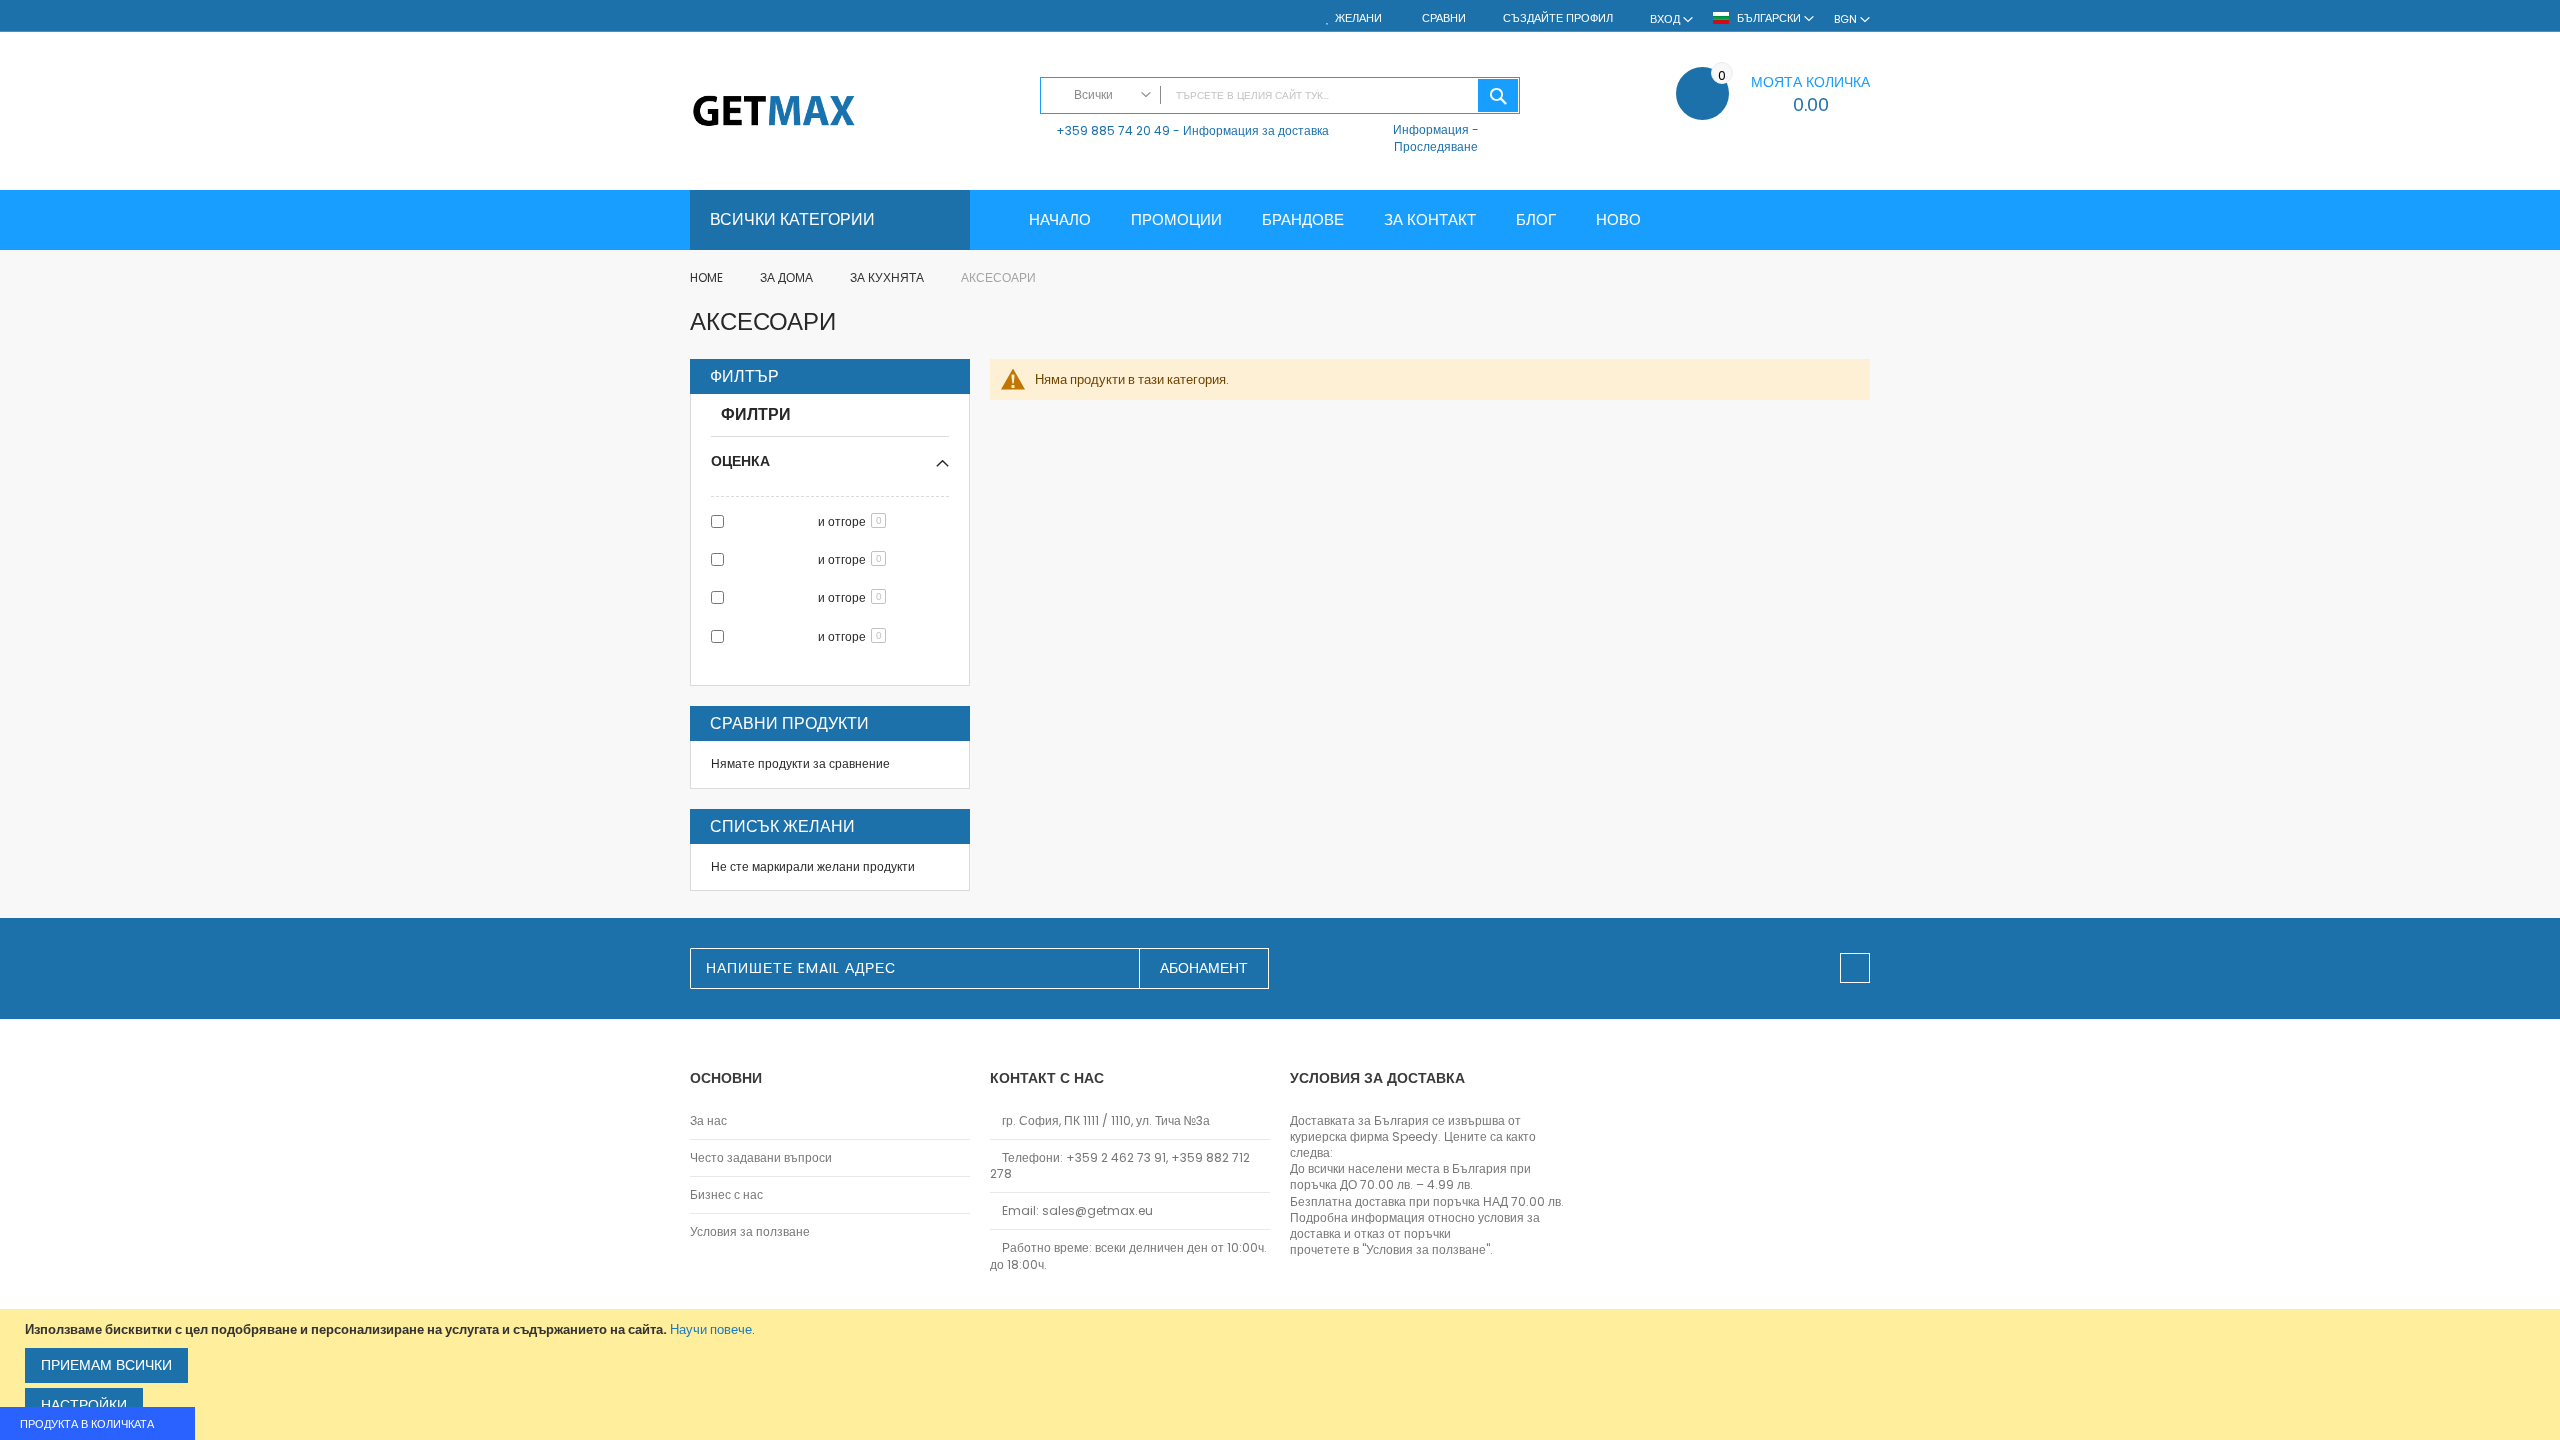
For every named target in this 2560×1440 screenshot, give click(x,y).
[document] (1282, 1374)
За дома (788, 277)
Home (708, 277)
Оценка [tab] (740, 460)
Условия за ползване (750, 1232)
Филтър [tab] (744, 377)
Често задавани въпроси (761, 1158)
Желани (1358, 18)
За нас (708, 1121)
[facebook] (1855, 968)
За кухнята (888, 277)
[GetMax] (855, 112)
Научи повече (711, 1329)
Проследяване (1436, 146)
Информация (1431, 129)
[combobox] (1280, 95)
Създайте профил (1558, 18)
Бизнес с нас (726, 1195)
